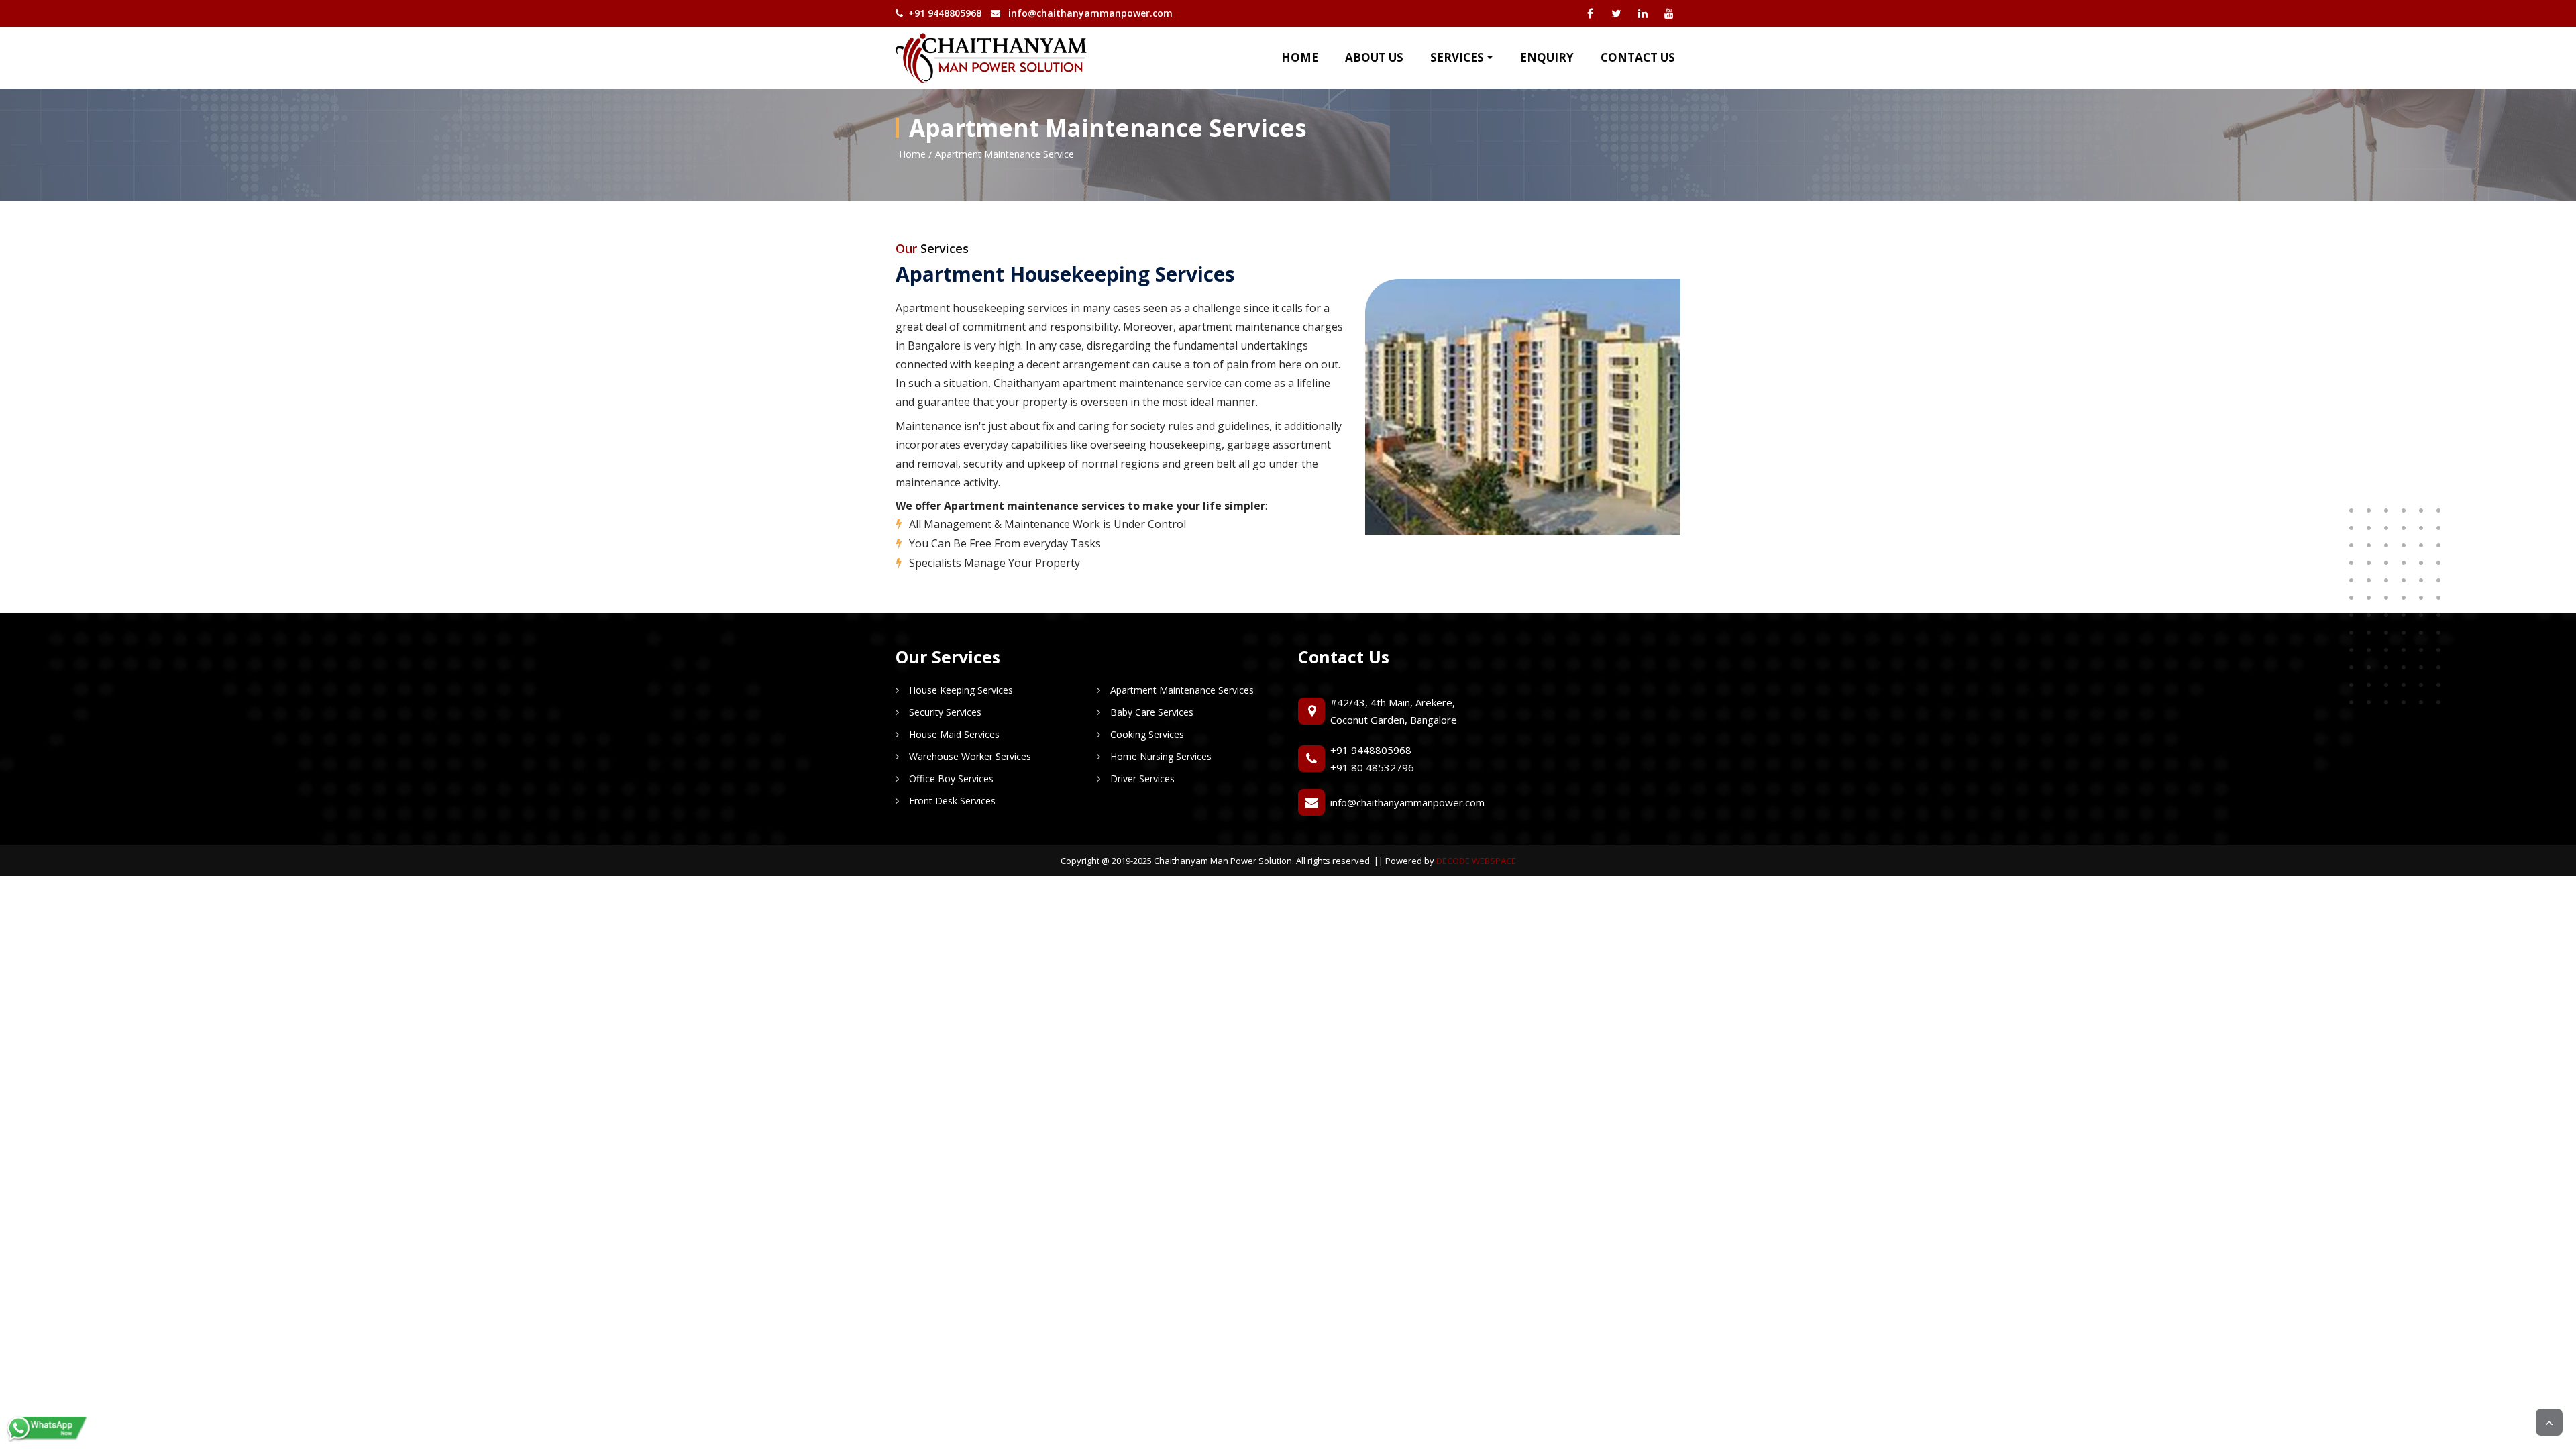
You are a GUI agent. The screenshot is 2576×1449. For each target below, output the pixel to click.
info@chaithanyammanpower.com (1090, 13)
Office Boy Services (951, 779)
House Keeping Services (961, 690)
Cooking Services (1147, 734)
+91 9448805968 (1371, 750)
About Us (1374, 57)
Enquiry (1547, 57)
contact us (1638, 57)
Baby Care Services (1152, 712)
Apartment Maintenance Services (1182, 690)
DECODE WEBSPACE (1476, 861)
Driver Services (1142, 779)
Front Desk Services (952, 801)
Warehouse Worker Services (970, 756)
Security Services (945, 712)
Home (1300, 57)
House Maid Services (954, 734)
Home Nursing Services (1161, 756)
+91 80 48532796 (1372, 767)
